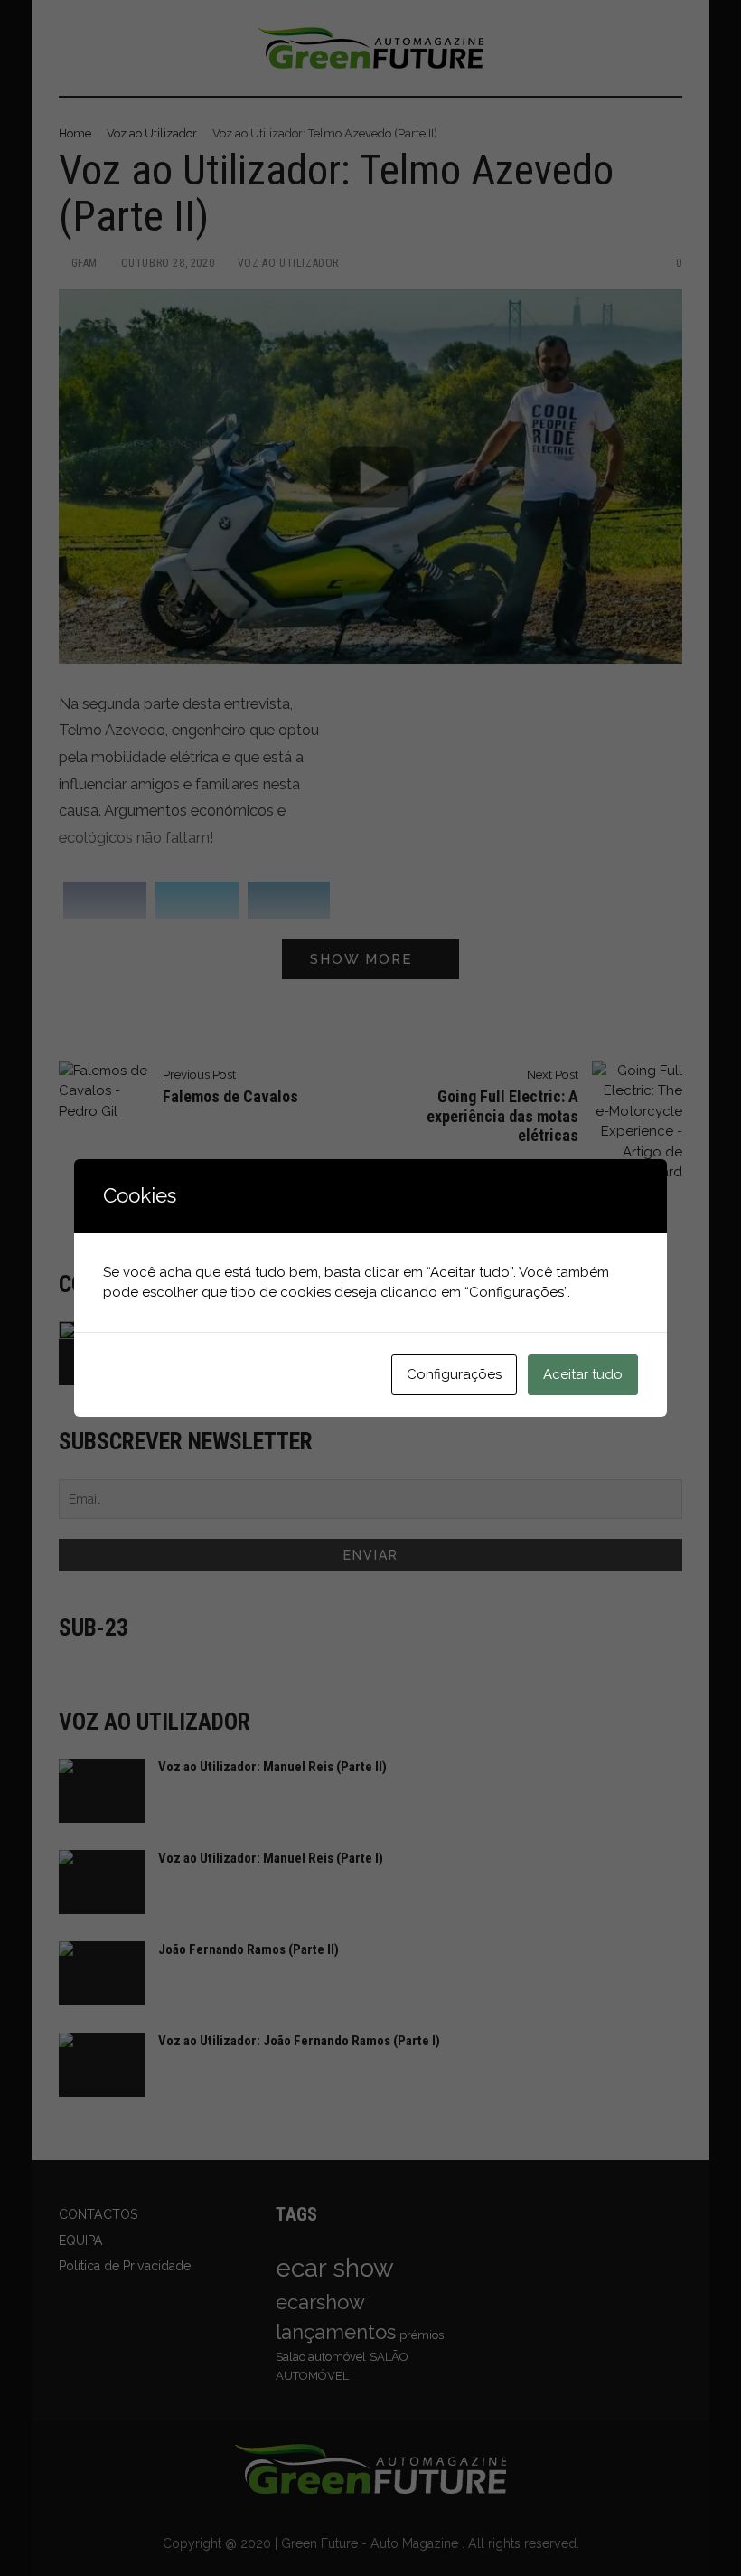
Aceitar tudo (583, 1374)
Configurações (454, 1374)
